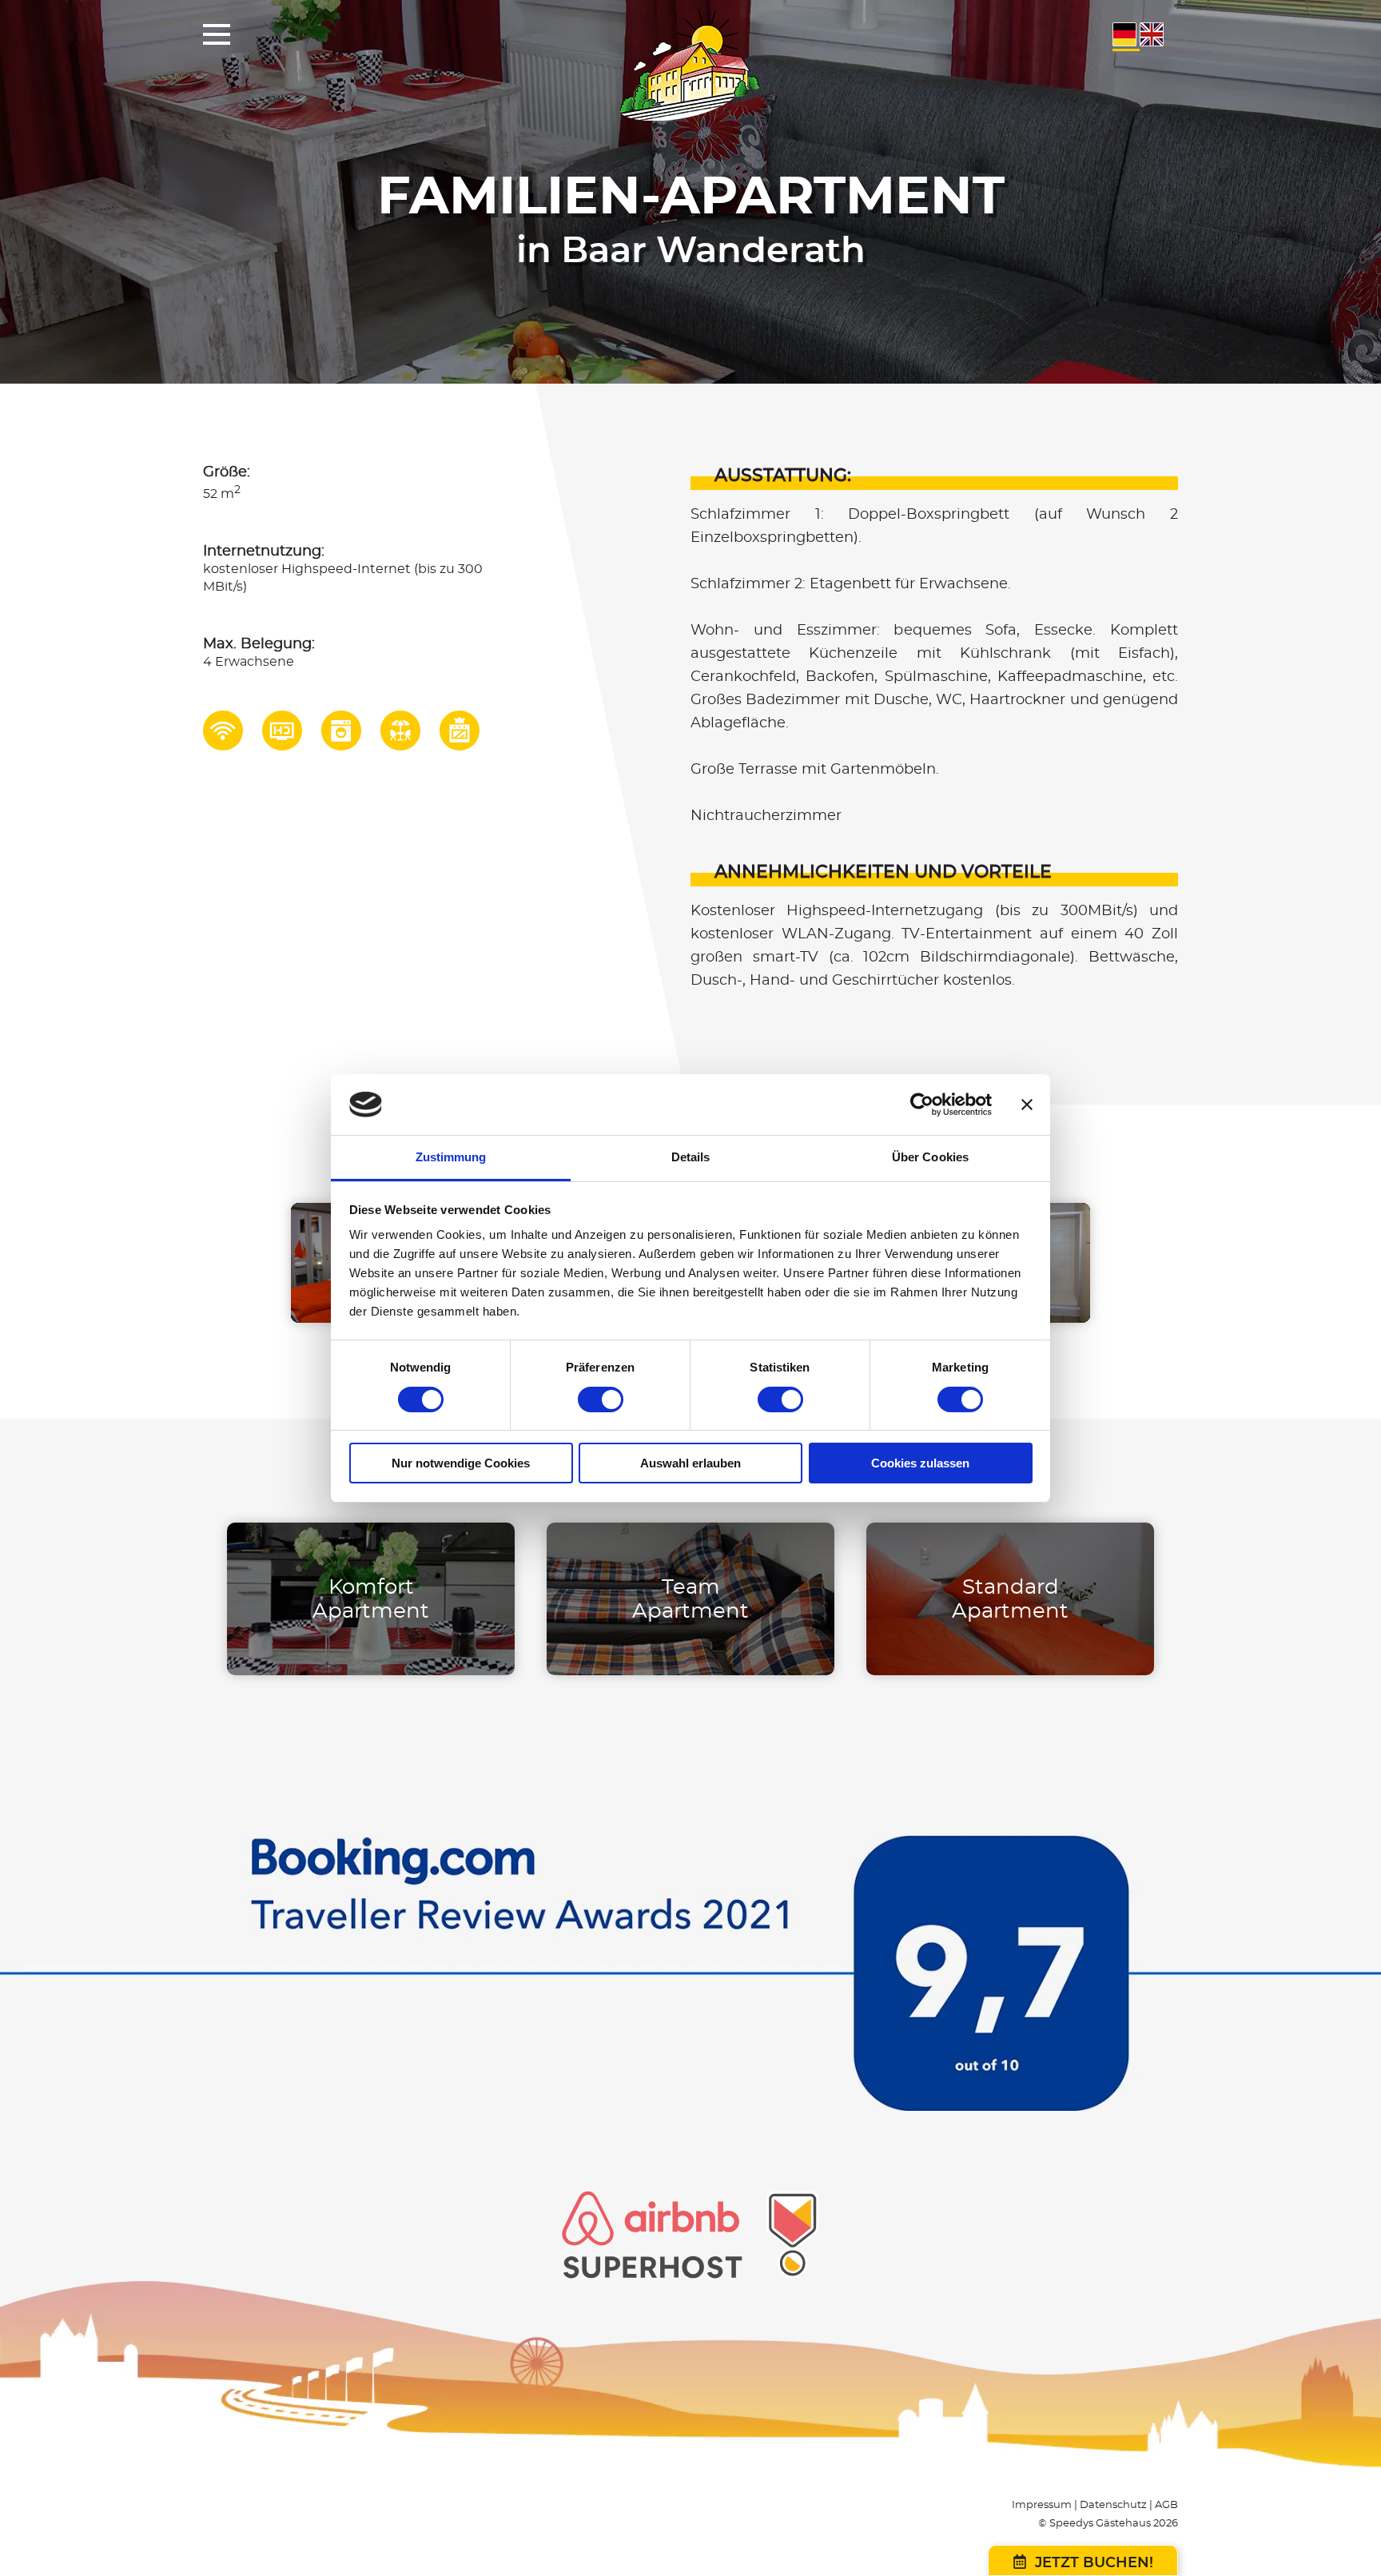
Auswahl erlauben (690, 1463)
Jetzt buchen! (1092, 2563)
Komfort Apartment (371, 1599)
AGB (1166, 2505)
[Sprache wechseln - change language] (1126, 43)
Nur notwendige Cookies (461, 1463)
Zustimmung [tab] (451, 1157)
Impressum (1042, 2505)
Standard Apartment (1010, 1599)
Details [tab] (691, 1157)
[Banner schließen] (1027, 1105)
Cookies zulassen (920, 1463)
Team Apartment (690, 1599)
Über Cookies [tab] (930, 1157)
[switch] (601, 1399)
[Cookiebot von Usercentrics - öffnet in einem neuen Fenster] (922, 1105)
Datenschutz (1113, 2505)
